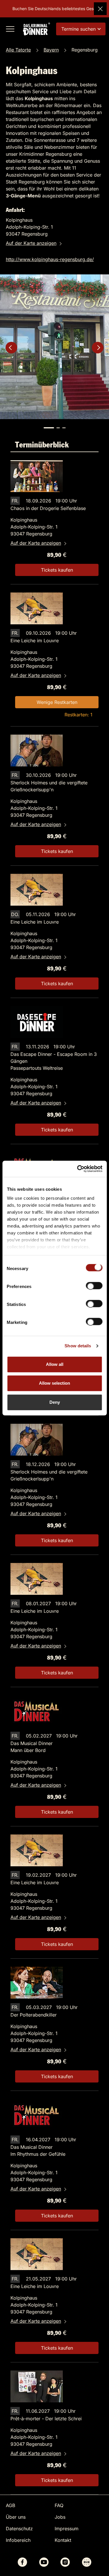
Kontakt (63, 2540)
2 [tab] (58, 428)
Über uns (16, 2517)
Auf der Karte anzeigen (31, 243)
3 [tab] (64, 428)
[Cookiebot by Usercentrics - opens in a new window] (78, 1169)
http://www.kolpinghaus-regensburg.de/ (50, 259)
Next (98, 348)
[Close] (100, 9)
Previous (11, 348)
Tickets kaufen (57, 570)
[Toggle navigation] (10, 29)
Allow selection (54, 1383)
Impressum (67, 2529)
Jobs (60, 2517)
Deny (55, 1402)
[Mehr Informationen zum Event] (37, 476)
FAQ (59, 2505)
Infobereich (18, 2540)
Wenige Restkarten (57, 702)
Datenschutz (19, 2529)
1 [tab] (49, 428)
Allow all (55, 1364)
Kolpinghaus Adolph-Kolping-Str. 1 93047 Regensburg (34, 527)
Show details (78, 1346)
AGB (10, 2505)
